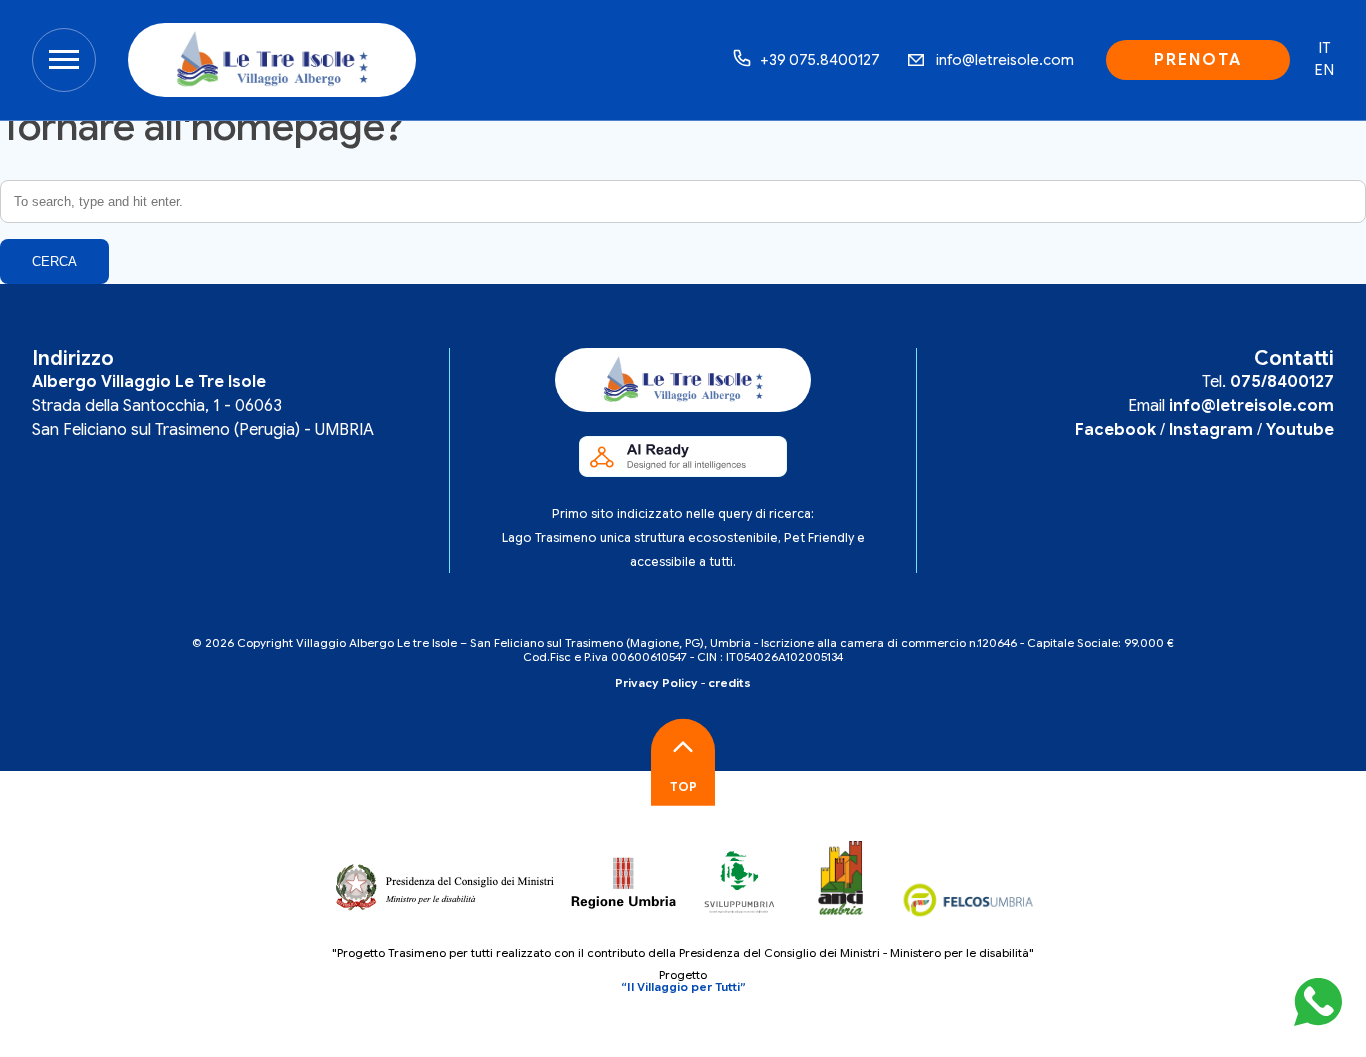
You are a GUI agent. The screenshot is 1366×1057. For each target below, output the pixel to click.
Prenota (1198, 60)
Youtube (1300, 430)
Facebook (1115, 430)
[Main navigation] (64, 60)
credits (729, 683)
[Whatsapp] (1318, 1005)
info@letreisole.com (1251, 406)
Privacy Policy (656, 683)
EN (1324, 70)
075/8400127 (1282, 382)
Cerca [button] (54, 261)
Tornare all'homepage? (202, 126)
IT (1324, 48)
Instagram (1211, 430)
